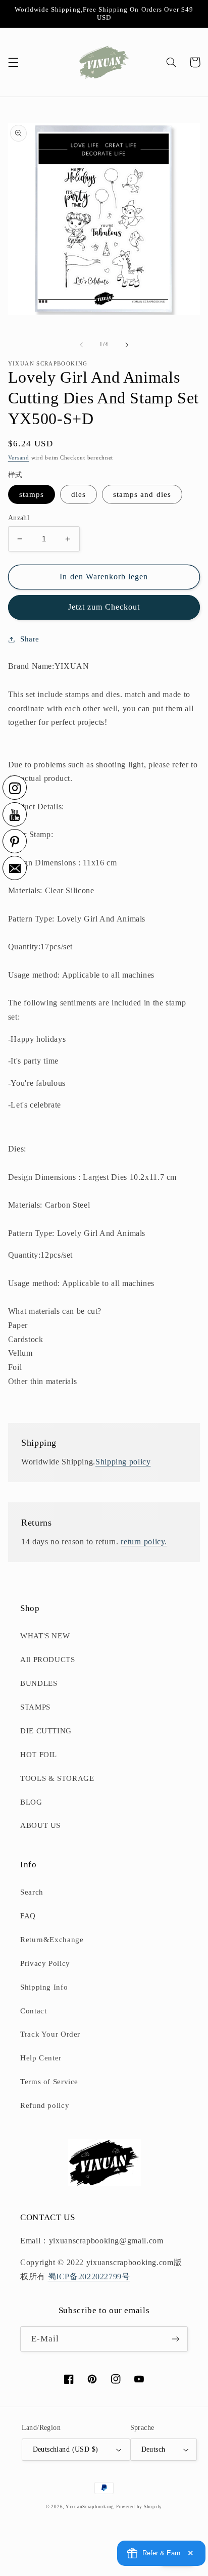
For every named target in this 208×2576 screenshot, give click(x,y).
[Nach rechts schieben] (127, 345)
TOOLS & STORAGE (57, 1778)
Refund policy (45, 2105)
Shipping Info (44, 1987)
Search (32, 1892)
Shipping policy (123, 1462)
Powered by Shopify (139, 2507)
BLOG (31, 1802)
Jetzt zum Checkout (104, 607)
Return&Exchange (52, 1940)
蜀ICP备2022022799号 (89, 2276)
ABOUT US (40, 1825)
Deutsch (153, 2449)
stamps (32, 494)
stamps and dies (142, 494)
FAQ (28, 1916)
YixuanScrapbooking (90, 2507)
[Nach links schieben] (81, 345)
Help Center (41, 2058)
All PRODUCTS (48, 1660)
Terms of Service (49, 2082)
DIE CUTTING (46, 1731)
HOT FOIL (39, 1755)
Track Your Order (50, 2034)
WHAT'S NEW (45, 1636)
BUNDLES (39, 1683)
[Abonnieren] (176, 2339)
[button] (13, 62)
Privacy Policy (45, 1963)
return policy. (144, 1542)
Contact (33, 2011)
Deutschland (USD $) (66, 2449)
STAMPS (35, 1707)
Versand (19, 458)
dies (79, 494)
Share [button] (30, 639)
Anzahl (19, 518)
